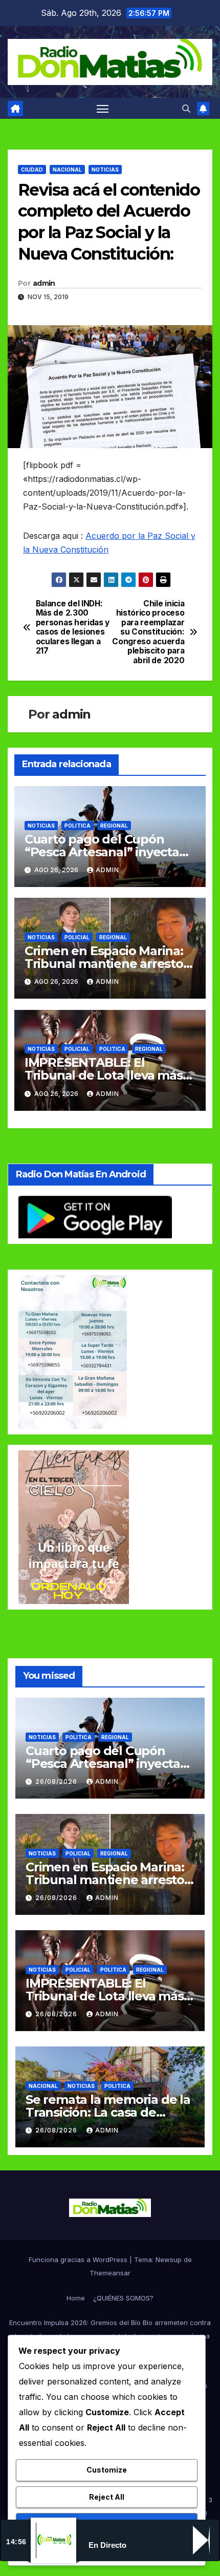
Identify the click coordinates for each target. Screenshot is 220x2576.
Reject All (107, 2497)
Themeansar (110, 2273)
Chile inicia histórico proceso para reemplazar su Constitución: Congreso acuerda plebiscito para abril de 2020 (148, 632)
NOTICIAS (105, 170)
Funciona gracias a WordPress (79, 2260)
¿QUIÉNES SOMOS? (123, 2298)
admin (44, 283)
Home (76, 2298)
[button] (186, 109)
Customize (107, 2470)
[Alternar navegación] (103, 109)
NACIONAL (67, 170)
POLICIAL (77, 937)
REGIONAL (114, 826)
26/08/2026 (57, 1781)
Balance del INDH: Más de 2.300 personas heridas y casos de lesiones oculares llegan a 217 (73, 627)
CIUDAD (32, 170)
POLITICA (78, 826)
